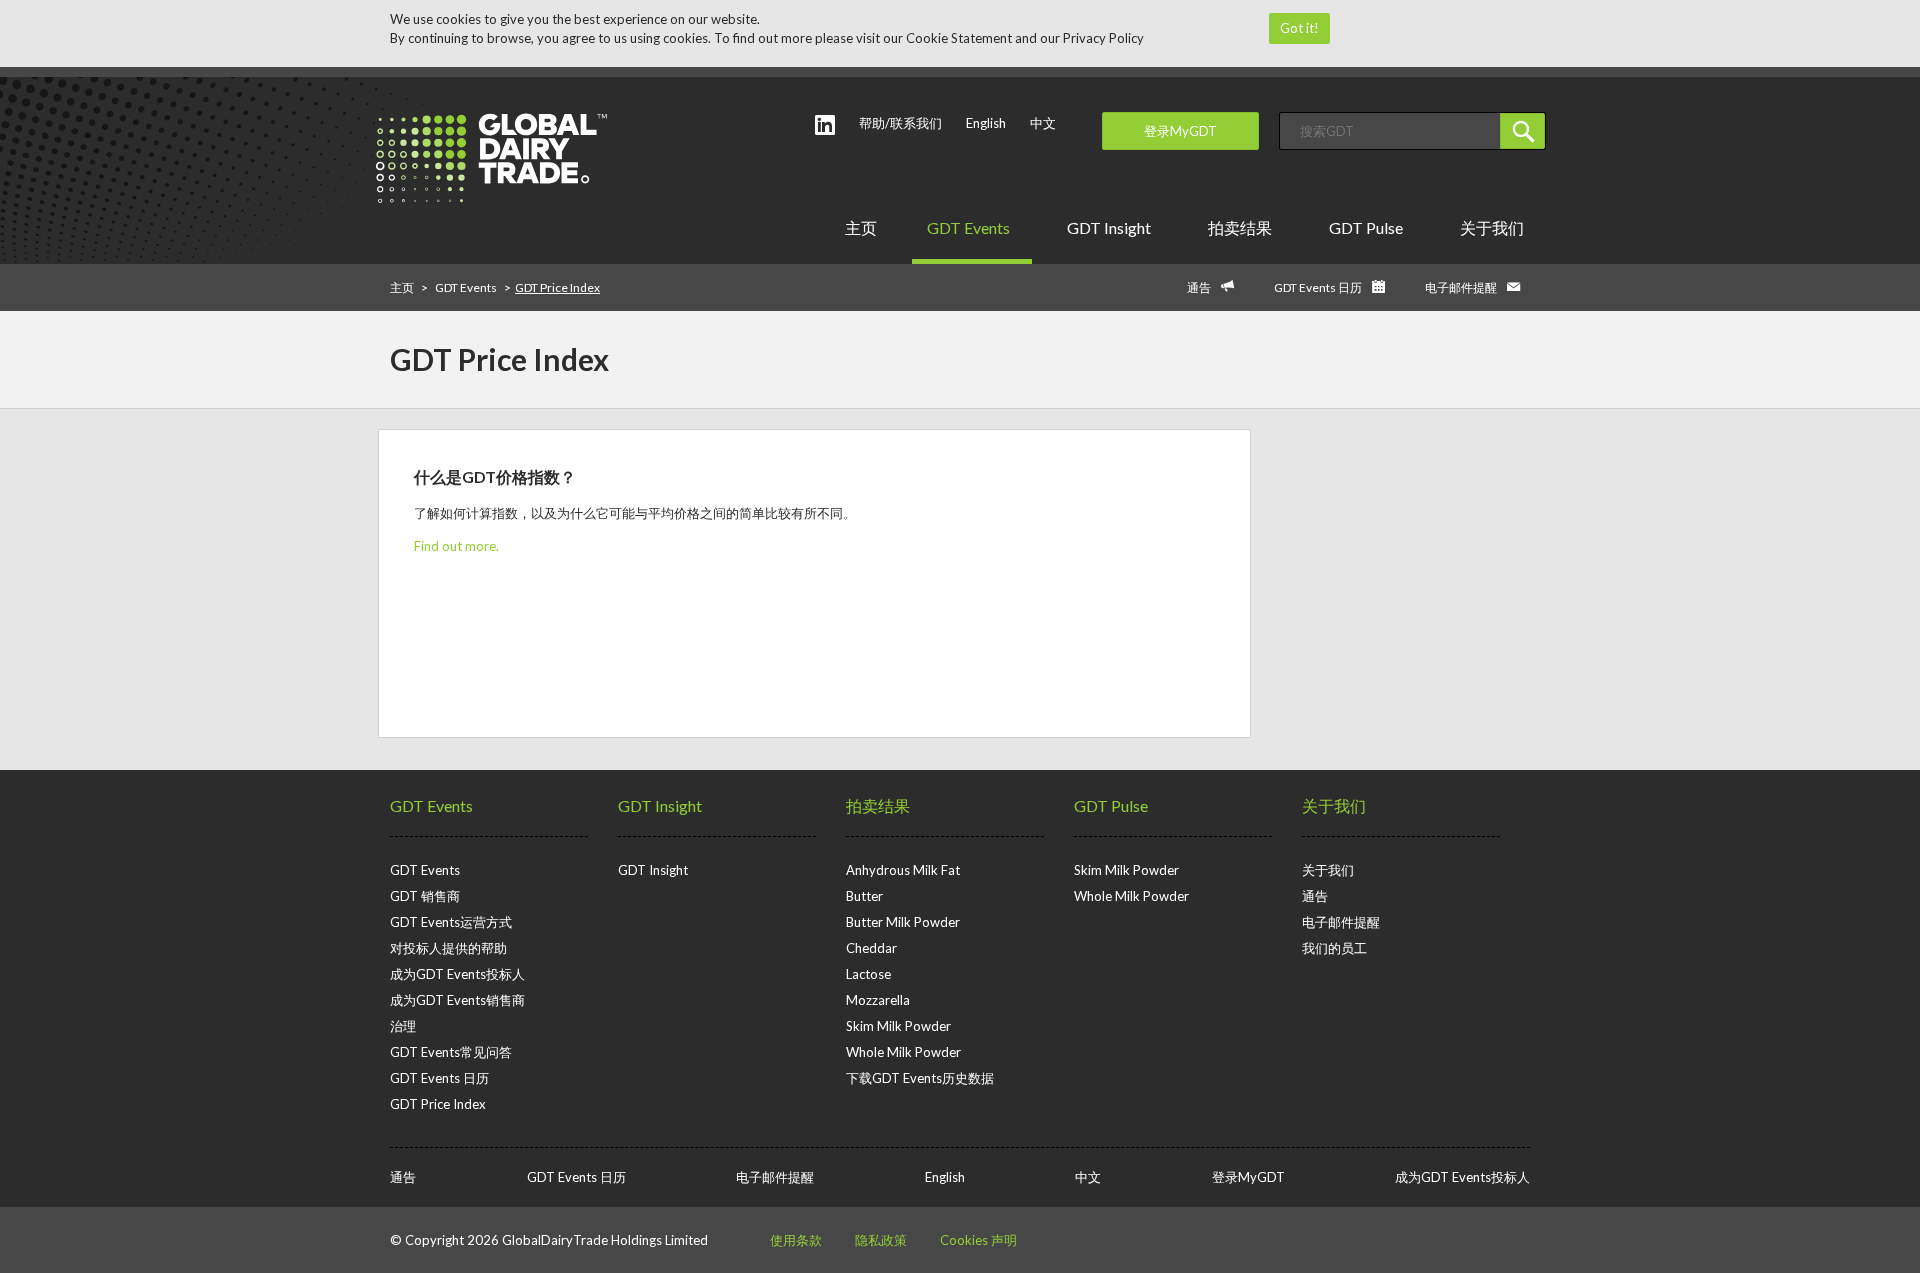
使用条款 (796, 1240)
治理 (403, 1026)
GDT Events (968, 227)
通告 (1199, 287)
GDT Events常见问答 (451, 1052)
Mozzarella (878, 1000)
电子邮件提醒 (1461, 287)
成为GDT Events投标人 (457, 974)
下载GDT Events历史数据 (920, 1078)
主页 (861, 227)
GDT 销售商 (425, 896)
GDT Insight (1109, 227)
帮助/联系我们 (900, 123)
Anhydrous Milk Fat (903, 870)
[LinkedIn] (825, 124)
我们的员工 (1334, 948)
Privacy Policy (1103, 38)
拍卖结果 (1240, 227)
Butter (864, 896)
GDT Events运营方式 (451, 922)
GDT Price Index (438, 1104)
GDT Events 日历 (1318, 287)
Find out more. (456, 546)
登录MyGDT (1180, 131)
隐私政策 (881, 1240)
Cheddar (871, 948)
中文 (1043, 123)
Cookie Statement (959, 38)
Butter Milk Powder (903, 922)
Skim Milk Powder (898, 1026)
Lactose (868, 974)
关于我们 (1492, 227)
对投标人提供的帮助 (448, 948)
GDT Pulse (1366, 227)
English (986, 123)
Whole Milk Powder (903, 1052)
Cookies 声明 (978, 1240)
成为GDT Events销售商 (457, 1000)
